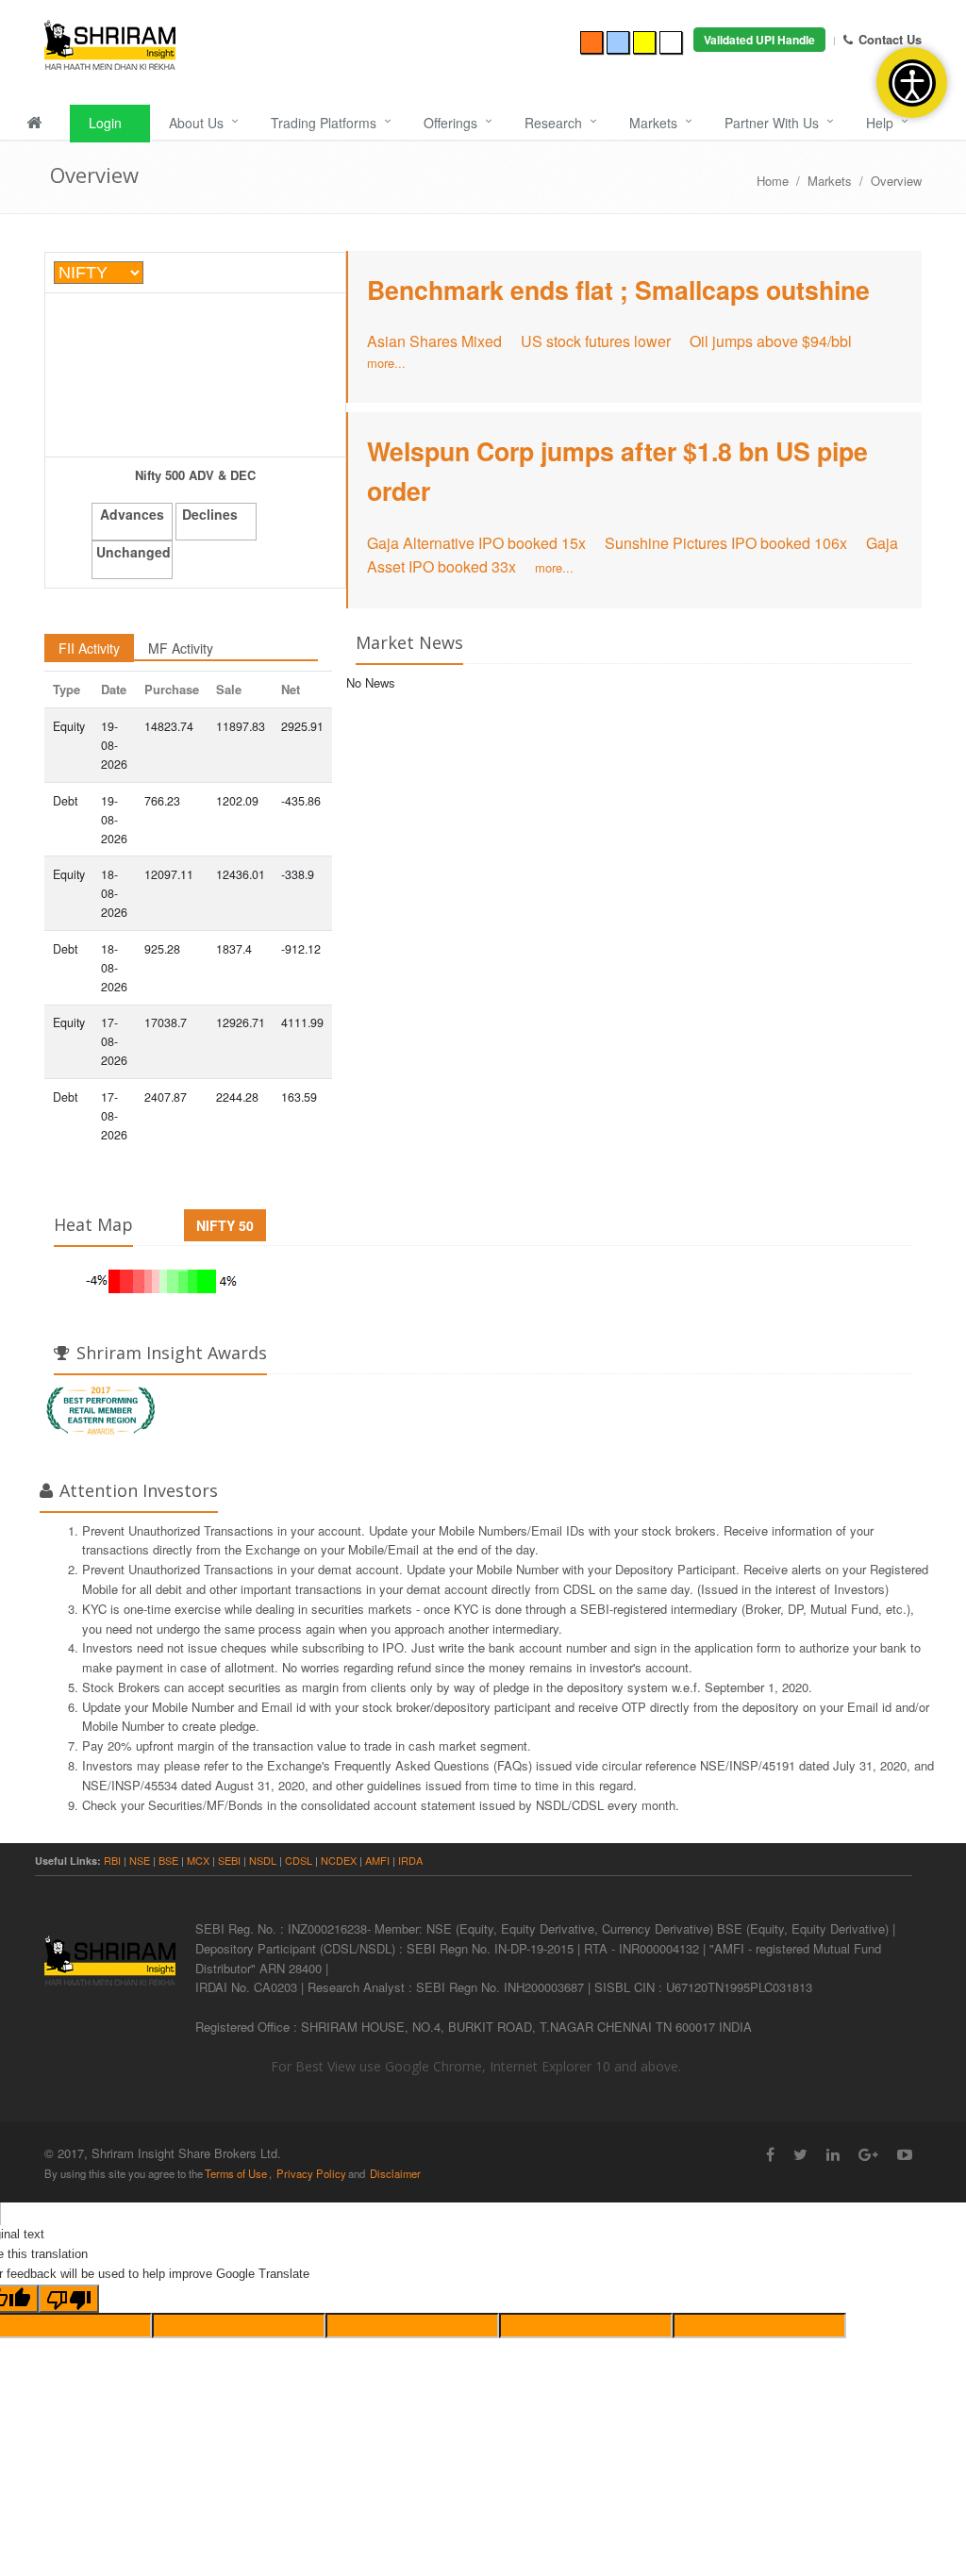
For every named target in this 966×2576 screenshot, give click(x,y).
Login (105, 123)
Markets (653, 123)
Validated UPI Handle (759, 40)
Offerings (450, 123)
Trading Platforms (324, 123)
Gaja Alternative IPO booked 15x (476, 543)
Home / (782, 181)
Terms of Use (236, 2173)
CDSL (300, 1860)
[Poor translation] (69, 2299)
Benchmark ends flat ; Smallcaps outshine (618, 290)
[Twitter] (800, 2154)
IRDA (410, 1860)
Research (553, 123)
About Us (196, 123)
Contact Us (890, 39)
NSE (140, 1860)
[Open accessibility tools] (912, 83)
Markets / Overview (865, 181)
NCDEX (339, 1860)
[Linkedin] (833, 2154)
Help (880, 123)
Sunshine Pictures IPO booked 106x (726, 543)
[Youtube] (905, 2154)
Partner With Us (772, 123)
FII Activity (89, 648)
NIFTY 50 (225, 1225)
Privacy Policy (311, 2173)
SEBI (229, 1860)
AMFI (377, 1860)
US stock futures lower (596, 341)
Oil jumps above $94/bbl (771, 341)
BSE (168, 1860)
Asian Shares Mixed (434, 341)
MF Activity (181, 648)
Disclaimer (395, 2173)
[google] (868, 2154)
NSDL (263, 1860)
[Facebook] (770, 2154)
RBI (112, 1860)
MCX (200, 1860)
